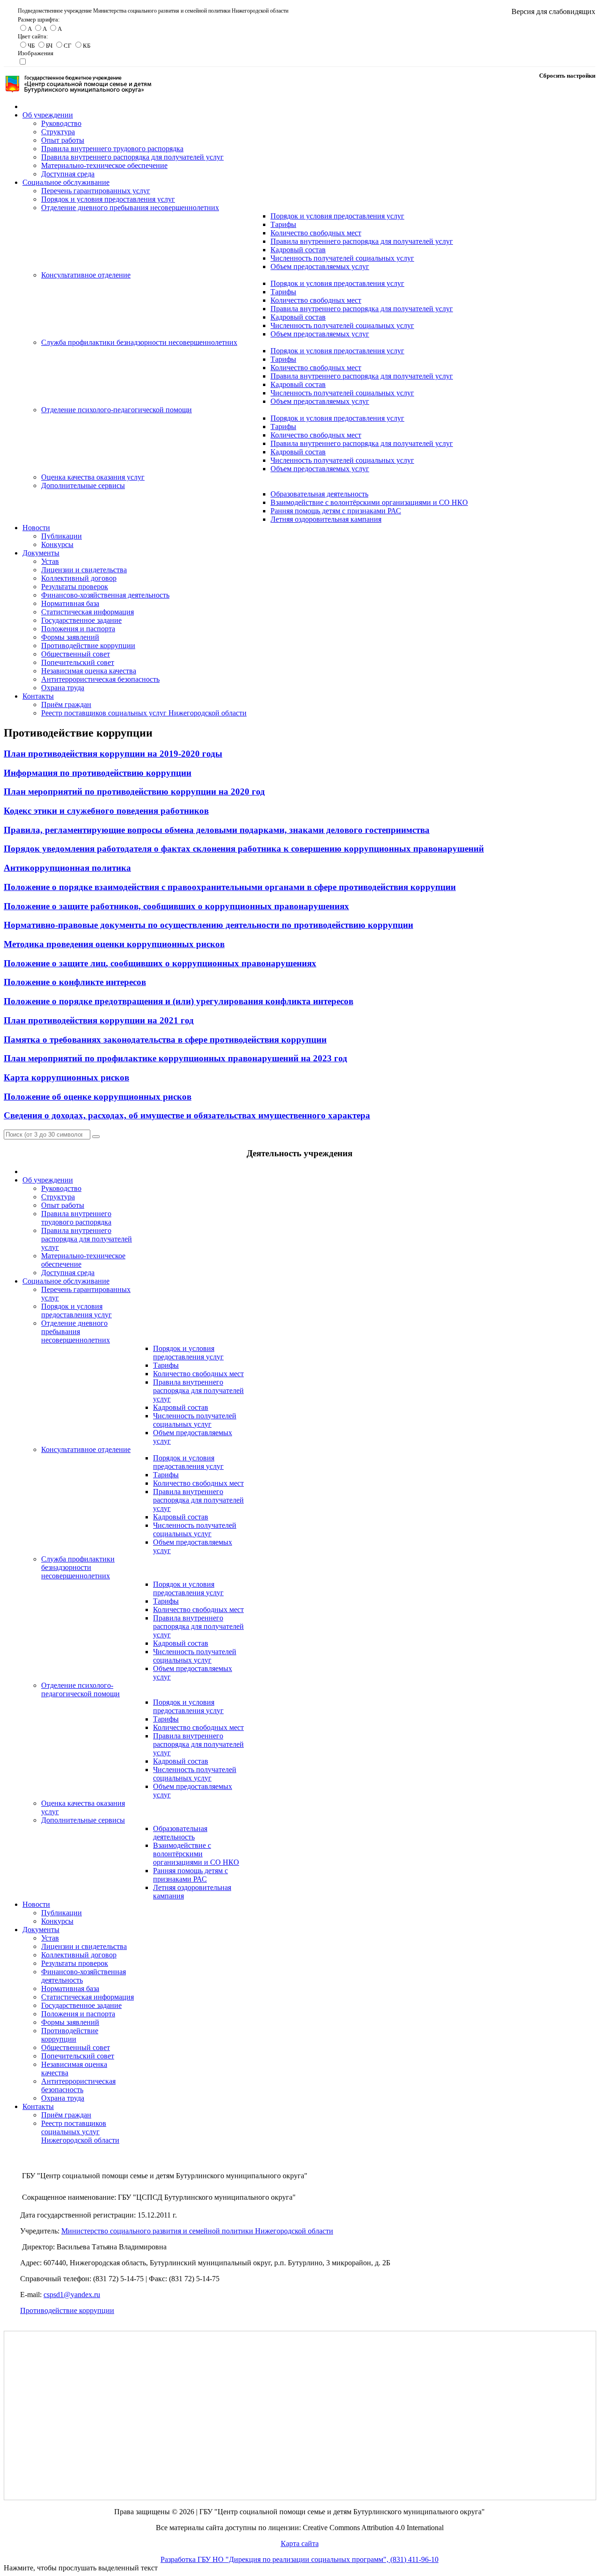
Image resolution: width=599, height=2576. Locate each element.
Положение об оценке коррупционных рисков (98, 1097)
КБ (87, 46)
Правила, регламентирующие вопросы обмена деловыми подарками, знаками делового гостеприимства (217, 830)
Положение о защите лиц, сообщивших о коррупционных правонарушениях (160, 963)
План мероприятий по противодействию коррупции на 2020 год (134, 792)
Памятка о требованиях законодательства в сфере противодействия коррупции (165, 1040)
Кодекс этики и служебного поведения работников (106, 811)
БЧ (49, 46)
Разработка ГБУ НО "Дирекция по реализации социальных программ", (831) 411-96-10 (299, 2559)
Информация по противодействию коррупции (98, 773)
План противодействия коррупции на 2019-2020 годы (113, 754)
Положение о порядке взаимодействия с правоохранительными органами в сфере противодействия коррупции (230, 887)
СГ (68, 46)
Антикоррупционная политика (67, 868)
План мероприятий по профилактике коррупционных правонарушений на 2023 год (175, 1058)
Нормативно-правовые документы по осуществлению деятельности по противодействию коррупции (208, 925)
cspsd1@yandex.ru (72, 2295)
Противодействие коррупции (67, 2310)
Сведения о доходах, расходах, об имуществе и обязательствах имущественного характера (187, 1115)
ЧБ (31, 46)
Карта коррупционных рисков (66, 1077)
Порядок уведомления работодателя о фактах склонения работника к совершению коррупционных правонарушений (244, 849)
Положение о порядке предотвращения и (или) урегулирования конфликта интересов (179, 1001)
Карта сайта (300, 2543)
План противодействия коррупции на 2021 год (99, 1020)
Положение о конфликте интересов (75, 982)
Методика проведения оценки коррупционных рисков (114, 944)
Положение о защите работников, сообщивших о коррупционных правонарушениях (176, 906)
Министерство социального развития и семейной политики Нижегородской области (197, 2231)
